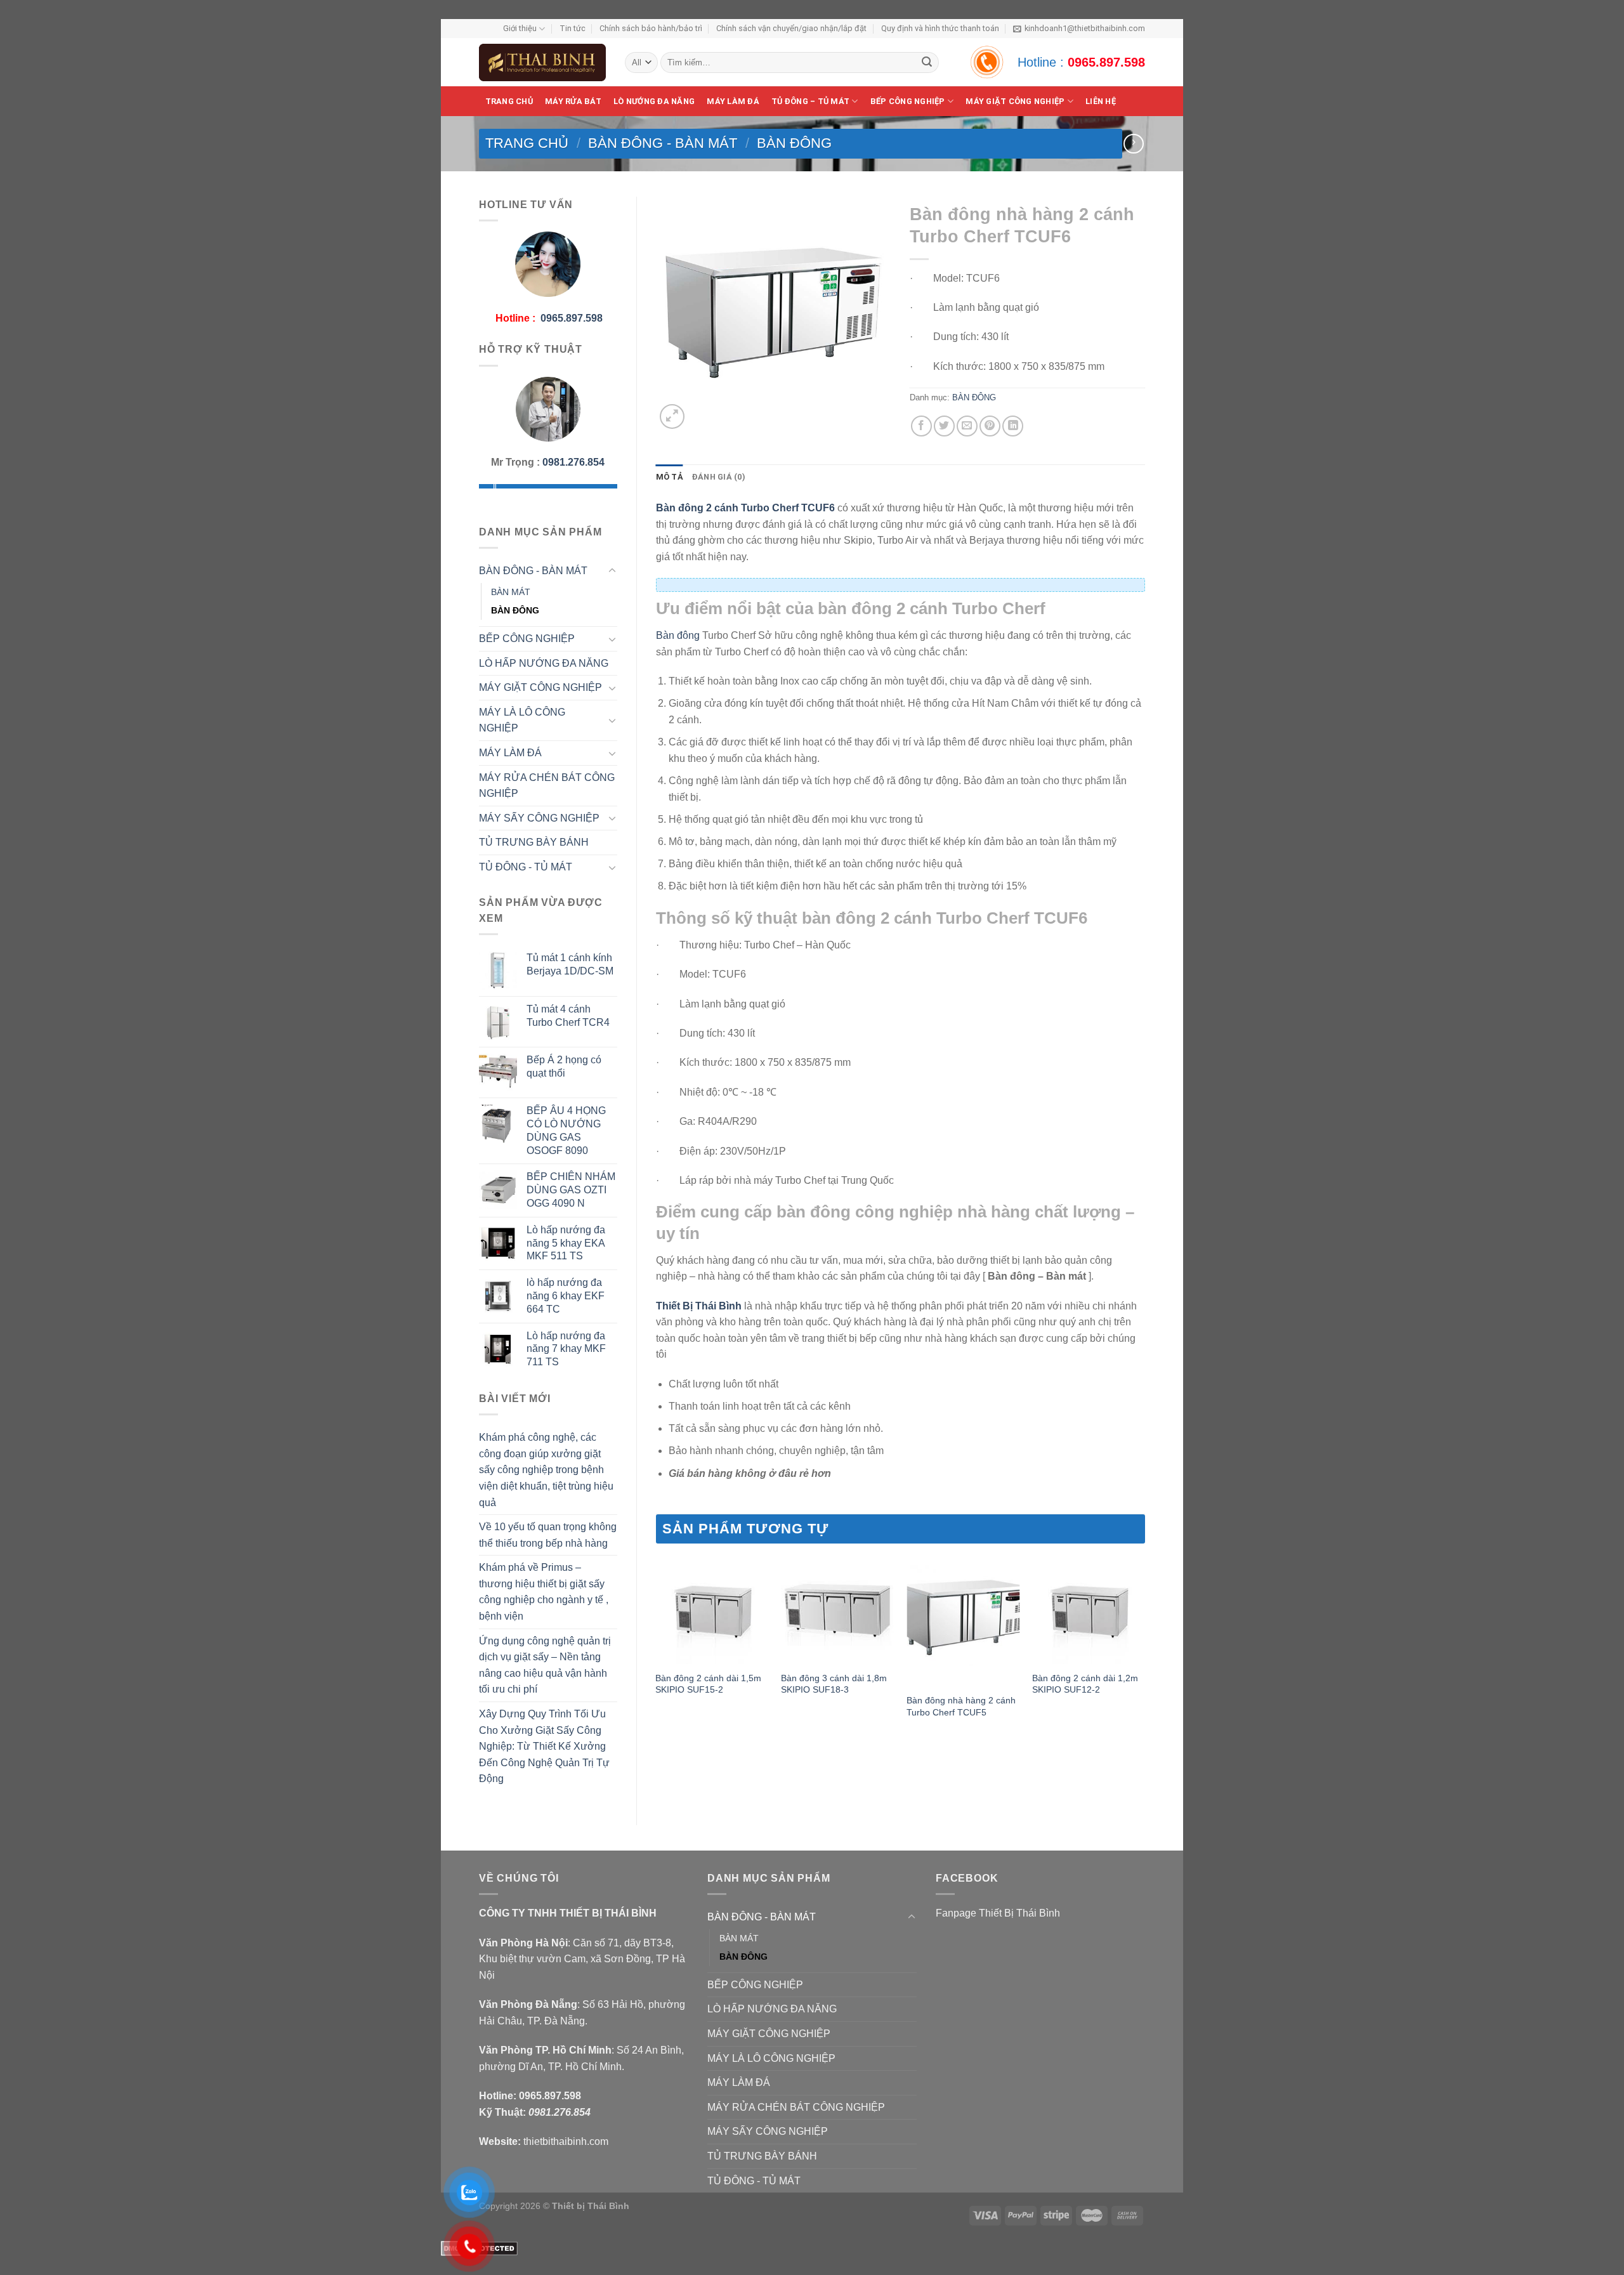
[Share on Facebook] (921, 426)
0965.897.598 (1106, 62)
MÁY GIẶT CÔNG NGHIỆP (540, 687)
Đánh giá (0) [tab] (719, 477)
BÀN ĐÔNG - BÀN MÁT (663, 143)
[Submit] (927, 63)
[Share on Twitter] (944, 426)
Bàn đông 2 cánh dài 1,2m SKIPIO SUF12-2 (1085, 1684)
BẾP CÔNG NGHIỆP (908, 101)
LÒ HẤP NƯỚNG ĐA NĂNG (544, 663)
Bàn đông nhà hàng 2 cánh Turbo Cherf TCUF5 (961, 1706)
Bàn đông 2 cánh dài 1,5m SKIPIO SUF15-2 (708, 1684)
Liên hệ (1101, 101)
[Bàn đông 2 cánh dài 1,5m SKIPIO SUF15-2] (712, 1607)
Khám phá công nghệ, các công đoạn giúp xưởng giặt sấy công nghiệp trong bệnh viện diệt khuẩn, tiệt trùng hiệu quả (546, 1470)
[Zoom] (672, 416)
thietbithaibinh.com (566, 2141)
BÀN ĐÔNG (794, 143)
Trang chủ (509, 101)
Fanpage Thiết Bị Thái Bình (998, 1913)
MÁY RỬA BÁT (573, 101)
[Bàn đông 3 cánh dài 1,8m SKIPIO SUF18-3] (837, 1607)
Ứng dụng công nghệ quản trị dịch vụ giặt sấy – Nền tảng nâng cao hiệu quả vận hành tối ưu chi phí (545, 1665)
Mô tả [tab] (670, 477)
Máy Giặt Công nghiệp (1015, 101)
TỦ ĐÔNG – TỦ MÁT (810, 101)
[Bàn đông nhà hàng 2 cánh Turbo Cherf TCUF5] (963, 1618)
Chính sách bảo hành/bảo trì (651, 28)
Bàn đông (678, 635)
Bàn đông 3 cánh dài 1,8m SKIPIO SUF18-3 (834, 1684)
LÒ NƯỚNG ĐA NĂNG (654, 101)
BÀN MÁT (511, 592)
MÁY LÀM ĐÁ (733, 101)
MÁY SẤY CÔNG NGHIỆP (539, 818)
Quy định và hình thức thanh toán (940, 28)
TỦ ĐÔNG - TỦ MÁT (526, 867)
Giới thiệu (520, 28)
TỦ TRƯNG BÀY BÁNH (534, 842)
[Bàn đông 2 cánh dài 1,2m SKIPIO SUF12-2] (1089, 1607)
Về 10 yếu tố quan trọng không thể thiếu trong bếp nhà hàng (548, 1535)
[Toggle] (612, 571)
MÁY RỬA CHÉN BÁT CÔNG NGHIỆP (547, 786)
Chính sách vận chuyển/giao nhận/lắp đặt (791, 28)
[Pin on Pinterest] (990, 426)
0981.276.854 (573, 462)
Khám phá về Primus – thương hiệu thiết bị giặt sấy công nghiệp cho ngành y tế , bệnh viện (544, 1592)
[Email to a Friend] (967, 426)
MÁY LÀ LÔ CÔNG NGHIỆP (522, 720)
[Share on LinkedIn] (1013, 426)
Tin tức (573, 28)
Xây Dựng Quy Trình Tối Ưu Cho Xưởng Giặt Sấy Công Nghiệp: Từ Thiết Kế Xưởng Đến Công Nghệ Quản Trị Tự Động (544, 1746)
